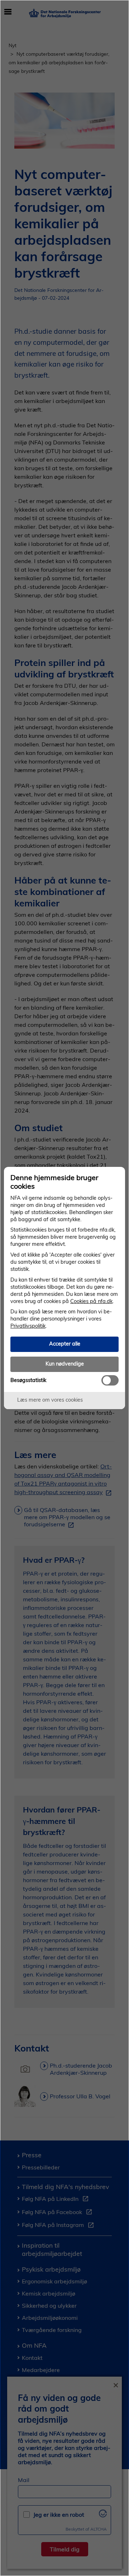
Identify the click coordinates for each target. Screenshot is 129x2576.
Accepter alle (65, 1344)
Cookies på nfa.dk (91, 1301)
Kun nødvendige (65, 1364)
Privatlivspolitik (28, 1326)
